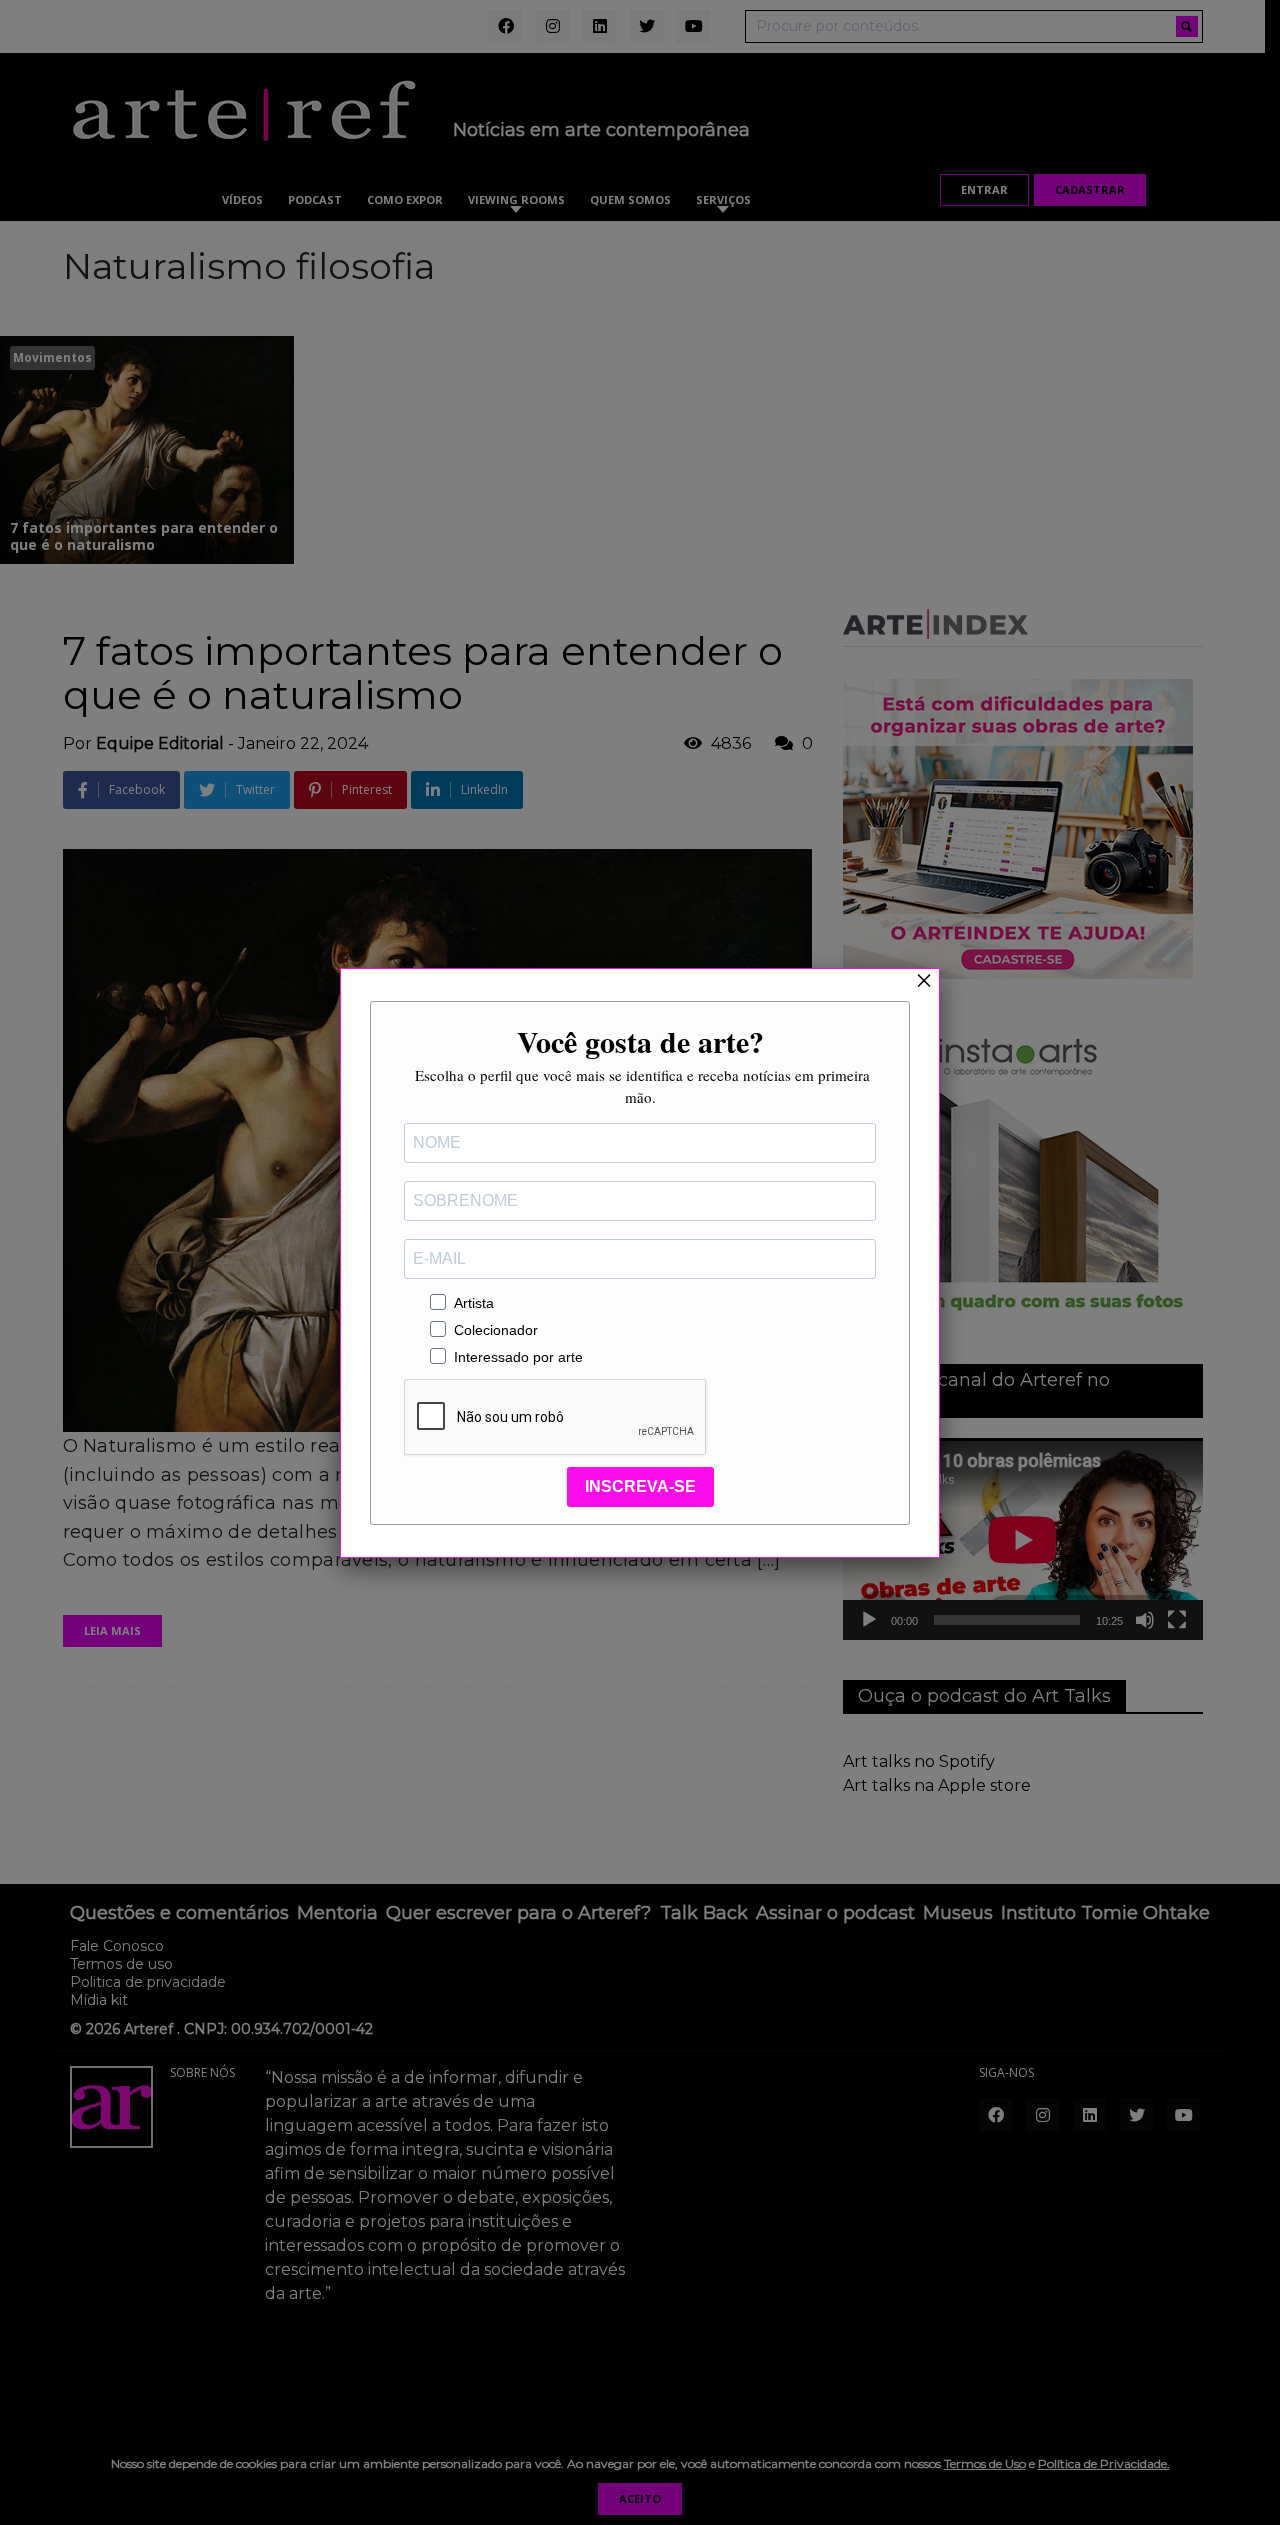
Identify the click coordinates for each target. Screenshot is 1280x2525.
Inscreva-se (640, 1486)
